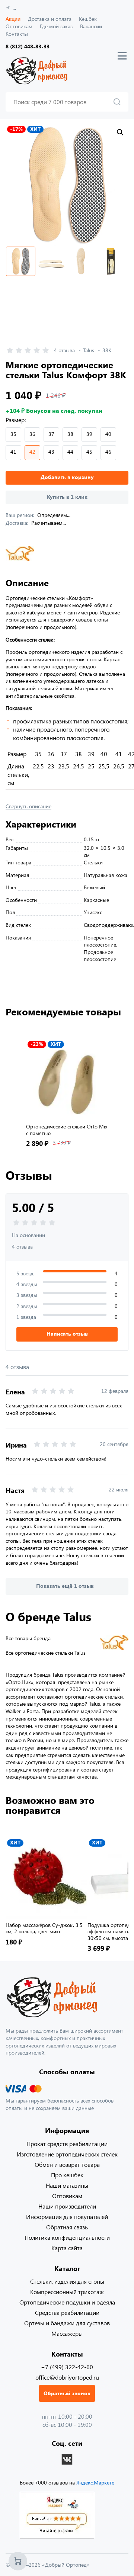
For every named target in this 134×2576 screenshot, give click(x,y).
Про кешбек (67, 2175)
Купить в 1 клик (67, 497)
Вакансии (91, 26)
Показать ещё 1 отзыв (65, 1586)
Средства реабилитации (67, 2312)
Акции (13, 19)
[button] (120, 132)
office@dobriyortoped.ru (67, 2377)
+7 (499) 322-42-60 (67, 2367)
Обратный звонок (67, 2393)
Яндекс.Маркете (95, 2482)
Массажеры (67, 2333)
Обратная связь (67, 2227)
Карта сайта (67, 2248)
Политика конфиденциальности (67, 2237)
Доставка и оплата (50, 19)
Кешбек (88, 19)
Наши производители (67, 2206)
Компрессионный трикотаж (67, 2292)
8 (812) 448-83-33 (28, 46)
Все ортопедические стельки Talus (46, 1653)
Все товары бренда (28, 1638)
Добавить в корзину (67, 477)
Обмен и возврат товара (67, 2164)
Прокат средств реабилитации (67, 2144)
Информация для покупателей (67, 2217)
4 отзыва (64, 350)
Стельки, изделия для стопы (67, 2281)
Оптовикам (19, 26)
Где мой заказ (56, 26)
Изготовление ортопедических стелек (67, 2154)
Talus (89, 350)
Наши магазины (67, 2185)
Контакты (17, 34)
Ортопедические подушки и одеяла (67, 2302)
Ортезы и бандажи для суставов (67, 2323)
